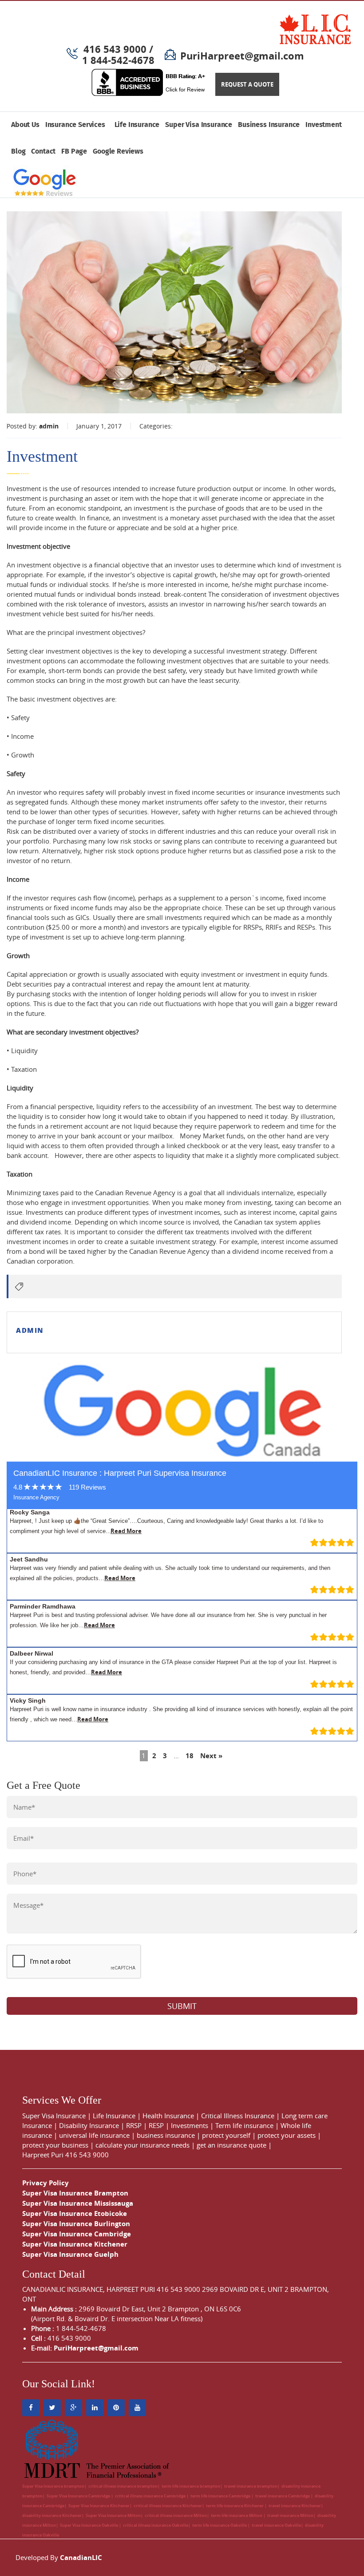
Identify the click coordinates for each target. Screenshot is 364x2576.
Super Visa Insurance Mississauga (78, 2203)
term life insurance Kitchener (235, 2506)
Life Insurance (137, 125)
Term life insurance (244, 2125)
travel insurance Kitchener (295, 2506)
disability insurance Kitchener (52, 2515)
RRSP (134, 2125)
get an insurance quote (231, 2145)
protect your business (55, 2145)
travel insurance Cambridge (283, 2496)
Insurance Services (77, 125)
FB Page (74, 152)
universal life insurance (94, 2135)
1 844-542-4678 (118, 60)
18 (190, 1756)
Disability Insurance (89, 2125)
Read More (126, 1531)
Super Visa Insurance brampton (53, 2486)
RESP (156, 2125)
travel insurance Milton (290, 2515)
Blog (18, 152)
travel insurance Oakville (276, 2525)
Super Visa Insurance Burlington (76, 2224)
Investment (323, 125)
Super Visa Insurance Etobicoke (75, 2213)
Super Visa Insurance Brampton (75, 2193)
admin (49, 426)
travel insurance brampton (251, 2486)
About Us (25, 125)
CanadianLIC (81, 2558)
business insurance (166, 2135)
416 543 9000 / (118, 49)
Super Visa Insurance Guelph (70, 2254)
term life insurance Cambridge (221, 2496)
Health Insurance (168, 2116)
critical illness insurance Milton (176, 2515)
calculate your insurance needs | (146, 2145)
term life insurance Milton (237, 2515)
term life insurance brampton (191, 2486)
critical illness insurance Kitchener (168, 2506)
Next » (211, 1756)
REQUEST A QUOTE (247, 84)
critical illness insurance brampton (123, 2486)
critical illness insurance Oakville (156, 2525)
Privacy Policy (45, 2183)
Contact (43, 152)
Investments (190, 2125)
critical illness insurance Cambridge (151, 2496)
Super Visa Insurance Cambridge (77, 2234)
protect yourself (226, 2135)
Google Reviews (118, 152)
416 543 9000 (87, 2155)
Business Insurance (269, 125)
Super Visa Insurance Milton (113, 2515)
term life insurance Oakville (220, 2525)
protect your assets (287, 2135)
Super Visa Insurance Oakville (89, 2525)
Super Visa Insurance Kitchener (75, 2244)
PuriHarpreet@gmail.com (242, 56)
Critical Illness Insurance (238, 2116)
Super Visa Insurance (199, 125)
